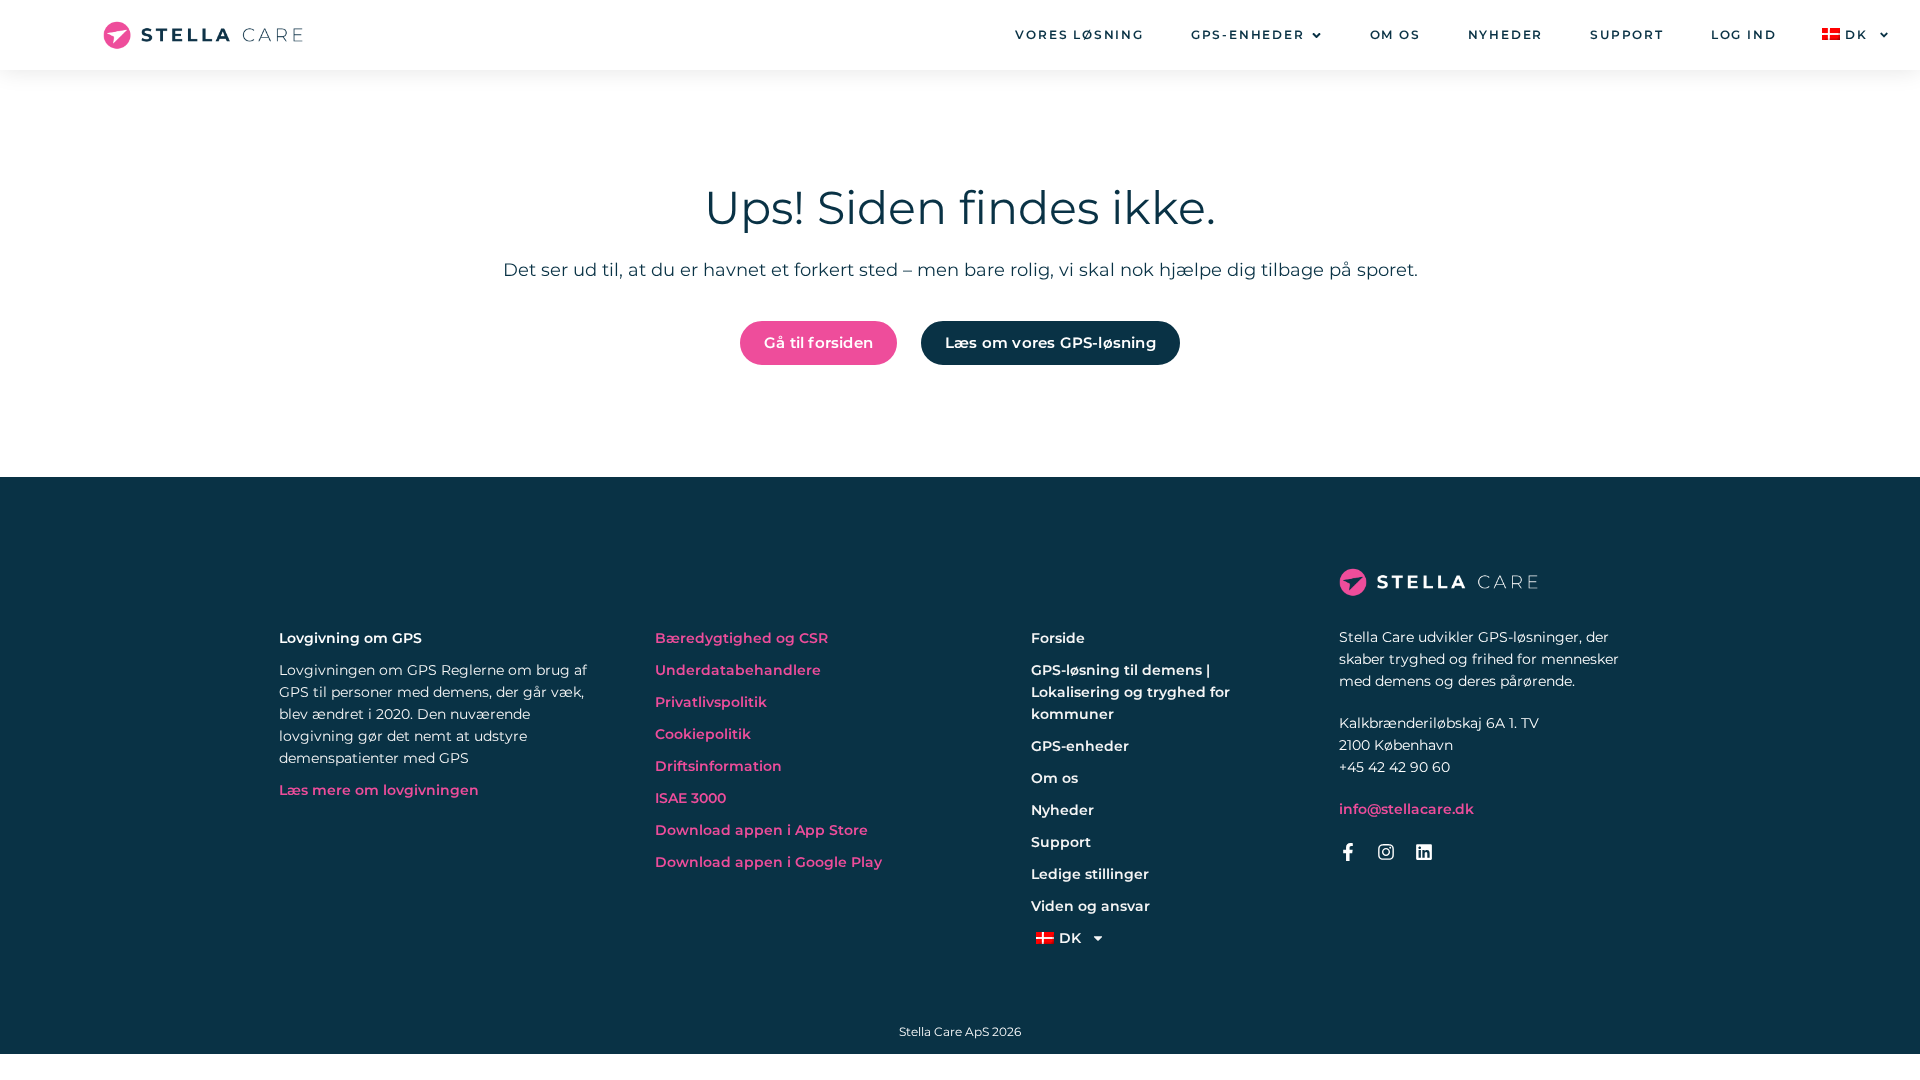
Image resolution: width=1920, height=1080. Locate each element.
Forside (1058, 638)
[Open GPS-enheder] (1316, 35)
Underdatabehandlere (738, 670)
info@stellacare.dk (1406, 809)
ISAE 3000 (690, 798)
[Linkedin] (1424, 852)
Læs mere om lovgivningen (379, 790)
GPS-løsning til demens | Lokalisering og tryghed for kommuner (1130, 692)
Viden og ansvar (1090, 906)
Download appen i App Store (761, 830)
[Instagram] (1386, 852)
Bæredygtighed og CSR (741, 638)
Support (1061, 842)
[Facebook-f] (1348, 852)
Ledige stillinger (1090, 874)
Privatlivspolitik (711, 702)
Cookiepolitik (703, 734)
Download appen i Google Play (768, 862)
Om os (1054, 778)
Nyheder (1062, 810)
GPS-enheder (1080, 746)
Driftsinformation (718, 766)
